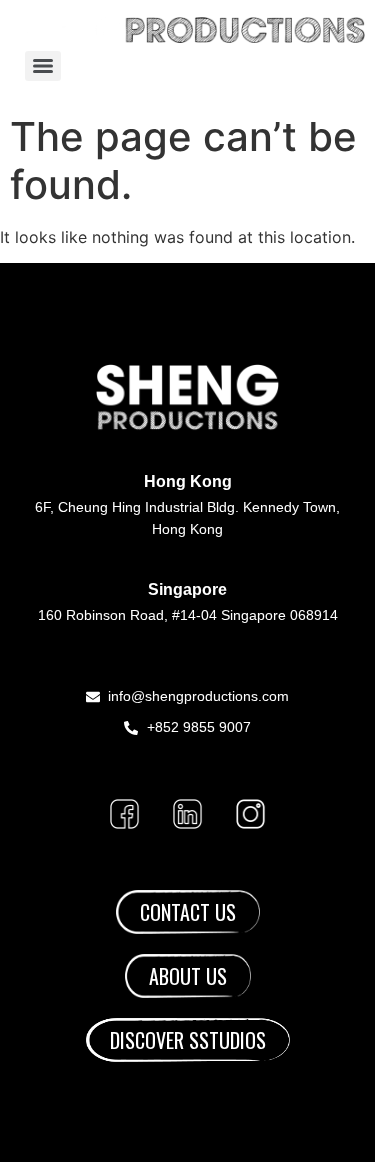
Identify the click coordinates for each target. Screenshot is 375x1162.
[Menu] (43, 66)
